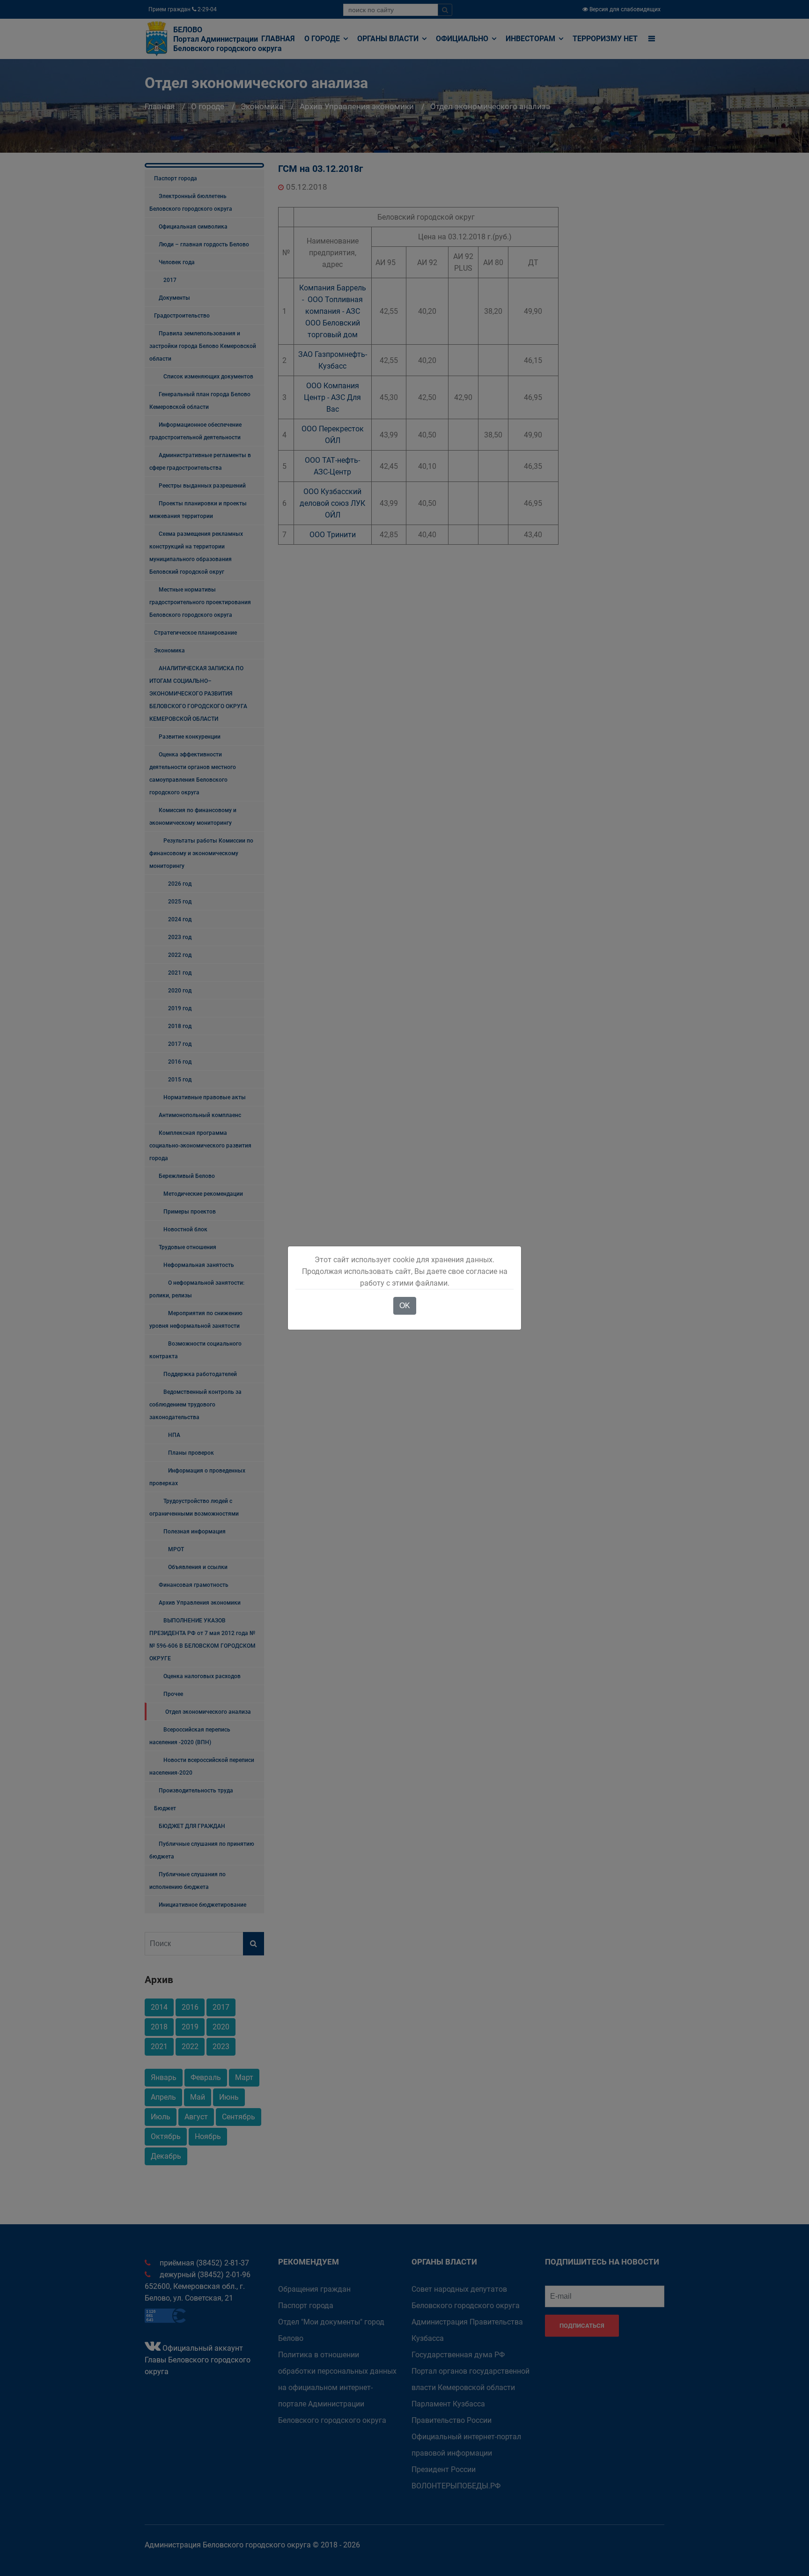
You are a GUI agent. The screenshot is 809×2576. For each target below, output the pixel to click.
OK (405, 1306)
